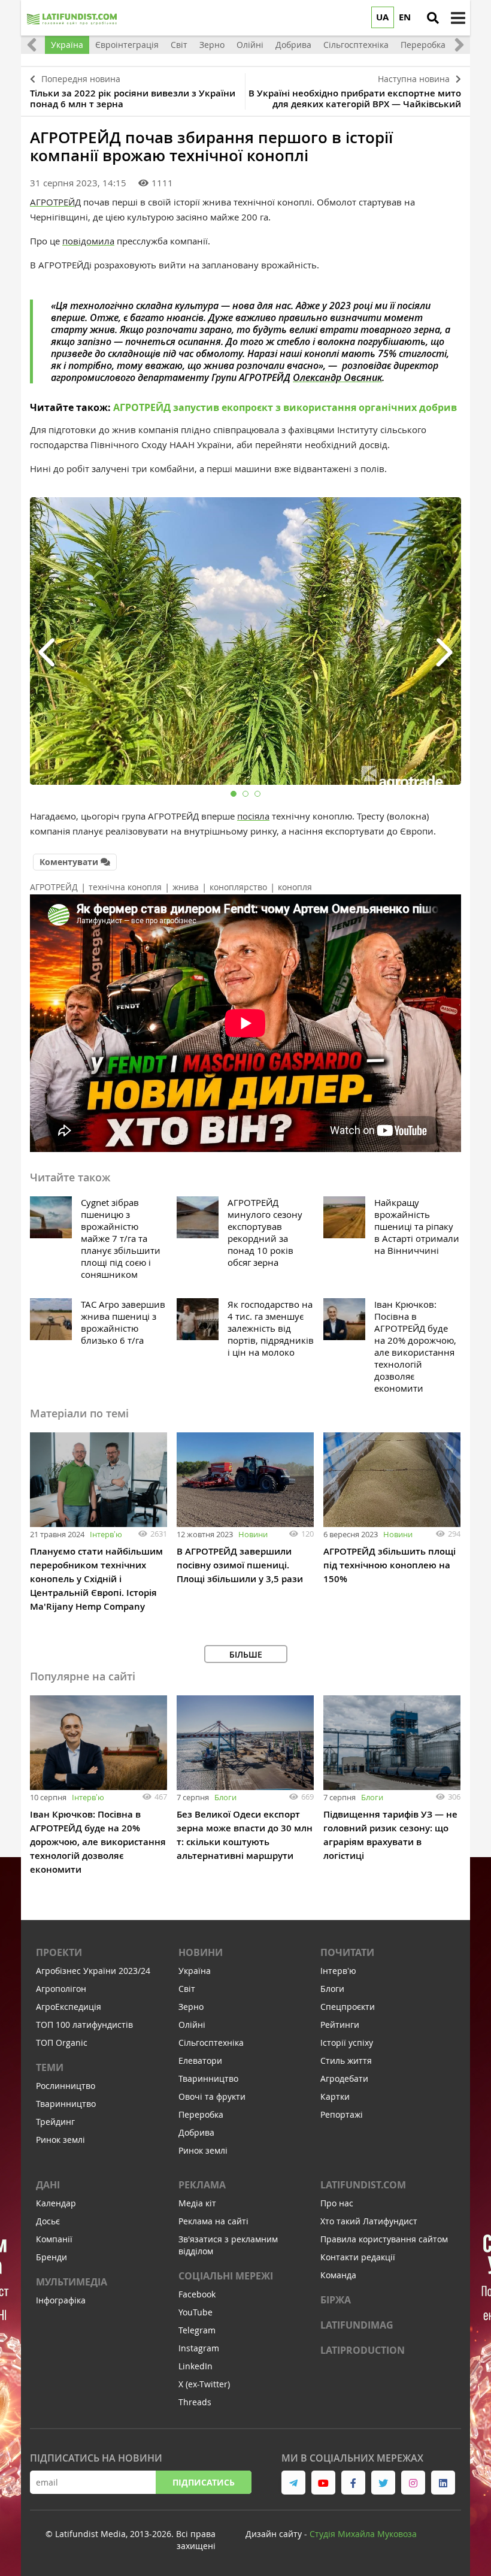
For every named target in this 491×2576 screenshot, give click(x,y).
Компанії (54, 2239)
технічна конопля (125, 887)
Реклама (202, 2185)
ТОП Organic (62, 2043)
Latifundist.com (363, 2185)
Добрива (196, 2132)
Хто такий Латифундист (369, 2221)
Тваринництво (66, 2104)
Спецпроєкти (348, 2007)
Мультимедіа (72, 2282)
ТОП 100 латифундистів (84, 2025)
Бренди (51, 2257)
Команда (338, 2275)
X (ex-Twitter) (204, 2384)
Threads (195, 2402)
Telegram (197, 2330)
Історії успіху (347, 2043)
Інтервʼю (106, 1534)
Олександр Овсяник (337, 377)
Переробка (201, 2114)
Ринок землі (60, 2140)
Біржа (336, 2300)
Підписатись (204, 2482)
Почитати (347, 1952)
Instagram (199, 2348)
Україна (195, 1971)
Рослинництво (66, 2086)
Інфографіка (61, 2300)
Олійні (192, 2025)
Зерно (191, 2007)
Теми (50, 2067)
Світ (187, 1989)
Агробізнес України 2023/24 (93, 1971)
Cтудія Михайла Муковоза (363, 2534)
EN (405, 17)
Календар (56, 2203)
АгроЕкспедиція (69, 2007)
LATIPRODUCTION (363, 2350)
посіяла (253, 816)
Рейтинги (340, 2025)
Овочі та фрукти (212, 2096)
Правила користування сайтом (384, 2239)
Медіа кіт (197, 2203)
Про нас (337, 2203)
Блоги (225, 1797)
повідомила (88, 241)
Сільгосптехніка (211, 2043)
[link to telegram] (293, 2483)
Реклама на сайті (213, 2221)
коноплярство (238, 887)
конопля (295, 887)
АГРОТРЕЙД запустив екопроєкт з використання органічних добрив (285, 407)
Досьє (48, 2221)
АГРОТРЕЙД (55, 202)
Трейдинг (55, 2122)
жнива (186, 887)
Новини (253, 1534)
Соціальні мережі (226, 2276)
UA (382, 17)
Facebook (197, 2294)
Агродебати (344, 2078)
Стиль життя (346, 2061)
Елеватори (200, 2061)
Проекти (59, 1952)
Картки (335, 2096)
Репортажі (342, 2114)
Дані (48, 2185)
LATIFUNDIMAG (357, 2325)
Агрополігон (61, 1989)
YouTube (196, 2312)
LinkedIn (196, 2366)
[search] (433, 18)
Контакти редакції (358, 2257)
